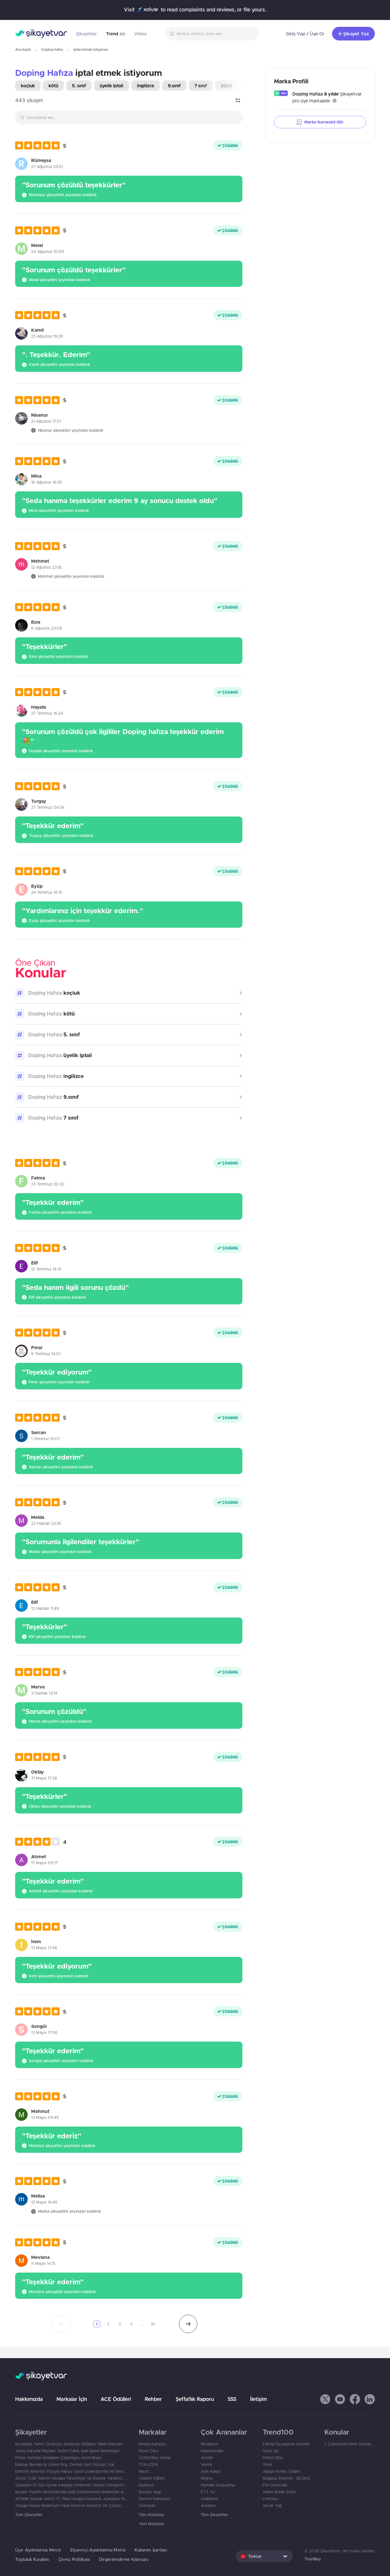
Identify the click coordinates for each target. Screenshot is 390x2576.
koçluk (28, 86)
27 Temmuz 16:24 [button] (47, 713)
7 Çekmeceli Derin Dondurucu (350, 2444)
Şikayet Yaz (356, 34)
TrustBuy (313, 2559)
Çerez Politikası (74, 2559)
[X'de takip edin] (325, 2399)
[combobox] (212, 34)
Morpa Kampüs (152, 2444)
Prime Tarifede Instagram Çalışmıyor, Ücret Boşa (58, 2458)
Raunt (144, 2471)
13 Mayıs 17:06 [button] (44, 2032)
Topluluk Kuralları (32, 2559)
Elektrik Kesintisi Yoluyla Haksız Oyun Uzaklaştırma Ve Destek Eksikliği (71, 2471)
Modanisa (209, 2444)
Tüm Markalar (151, 2515)
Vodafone (209, 2499)
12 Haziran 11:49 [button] (45, 1608)
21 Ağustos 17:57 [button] (46, 421)
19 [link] (153, 2324)
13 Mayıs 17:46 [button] (44, 1948)
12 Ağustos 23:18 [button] (46, 567)
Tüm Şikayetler (29, 2515)
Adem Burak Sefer (279, 2492)
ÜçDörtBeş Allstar (155, 2458)
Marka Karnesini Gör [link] (324, 122)
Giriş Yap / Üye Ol (305, 34)
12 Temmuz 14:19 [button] (46, 1269)
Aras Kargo (211, 2471)
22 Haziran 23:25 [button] (46, 1523)
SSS (232, 2399)
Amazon (208, 2506)
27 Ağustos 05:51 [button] (47, 167)
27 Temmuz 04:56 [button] (48, 807)
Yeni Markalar (151, 2524)
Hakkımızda (29, 2399)
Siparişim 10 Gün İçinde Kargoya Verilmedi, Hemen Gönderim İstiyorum (71, 2485)
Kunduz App (150, 2492)
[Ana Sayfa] (41, 34)
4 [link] (131, 2324)
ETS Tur (208, 2492)
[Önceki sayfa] (61, 2324)
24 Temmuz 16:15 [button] (47, 892)
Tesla (267, 2464)
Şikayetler (86, 34)
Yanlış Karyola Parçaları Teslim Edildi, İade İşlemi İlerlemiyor (67, 2451)
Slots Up (270, 2451)
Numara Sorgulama (218, 2485)
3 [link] (120, 2324)
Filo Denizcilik (275, 2485)
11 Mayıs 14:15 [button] (43, 2263)
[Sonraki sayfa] (188, 2324)
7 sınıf (201, 86)
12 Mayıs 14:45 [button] (44, 2202)
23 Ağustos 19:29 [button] (47, 336)
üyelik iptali (111, 86)
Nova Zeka (149, 2451)
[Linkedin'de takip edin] (370, 2399)
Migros (207, 2478)
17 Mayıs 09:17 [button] (44, 1863)
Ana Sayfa (23, 49)
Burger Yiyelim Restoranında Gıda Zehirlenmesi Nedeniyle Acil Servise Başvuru (71, 2492)
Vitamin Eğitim (152, 2478)
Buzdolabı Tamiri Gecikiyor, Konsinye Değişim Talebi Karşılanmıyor (71, 2444)
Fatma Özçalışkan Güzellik (286, 2444)
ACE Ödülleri (116, 2399)
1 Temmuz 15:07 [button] (46, 1439)
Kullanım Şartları (151, 2550)
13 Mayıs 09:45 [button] (45, 2117)
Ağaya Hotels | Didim (281, 2471)
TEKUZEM (148, 2464)
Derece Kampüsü (154, 2499)
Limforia (270, 2499)
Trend (115, 34)
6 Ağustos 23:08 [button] (47, 628)
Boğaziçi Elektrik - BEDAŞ (286, 2478)
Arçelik (207, 2458)
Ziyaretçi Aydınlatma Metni (98, 2550)
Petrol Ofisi (273, 2458)
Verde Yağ (272, 2506)
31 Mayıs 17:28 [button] (44, 1778)
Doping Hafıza (52, 49)
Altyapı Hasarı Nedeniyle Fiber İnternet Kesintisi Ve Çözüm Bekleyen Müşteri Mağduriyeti (71, 2506)
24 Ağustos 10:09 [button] (48, 252)
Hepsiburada (212, 2451)
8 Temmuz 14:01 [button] (46, 1354)
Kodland (146, 2485)
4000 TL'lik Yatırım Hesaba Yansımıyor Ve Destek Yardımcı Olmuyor (71, 2478)
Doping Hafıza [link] (44, 73)
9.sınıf (174, 86)
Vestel (206, 2464)
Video (141, 34)
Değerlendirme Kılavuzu (124, 2559)
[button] (41, 145)
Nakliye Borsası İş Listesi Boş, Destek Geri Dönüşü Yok (65, 2464)
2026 (227, 86)
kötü (53, 86)
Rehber (153, 2399)
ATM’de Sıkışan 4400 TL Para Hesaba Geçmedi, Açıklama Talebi (71, 2499)
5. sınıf (79, 86)
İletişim (259, 2399)
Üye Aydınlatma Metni (38, 2550)
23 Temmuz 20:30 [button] (48, 1184)
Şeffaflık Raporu (195, 2399)
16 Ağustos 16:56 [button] (47, 482)
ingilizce (146, 86)
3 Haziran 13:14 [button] (44, 1693)
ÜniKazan (147, 2506)
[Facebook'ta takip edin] (355, 2399)
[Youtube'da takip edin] (340, 2399)
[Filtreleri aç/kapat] (238, 100)
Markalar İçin (72, 2399)
